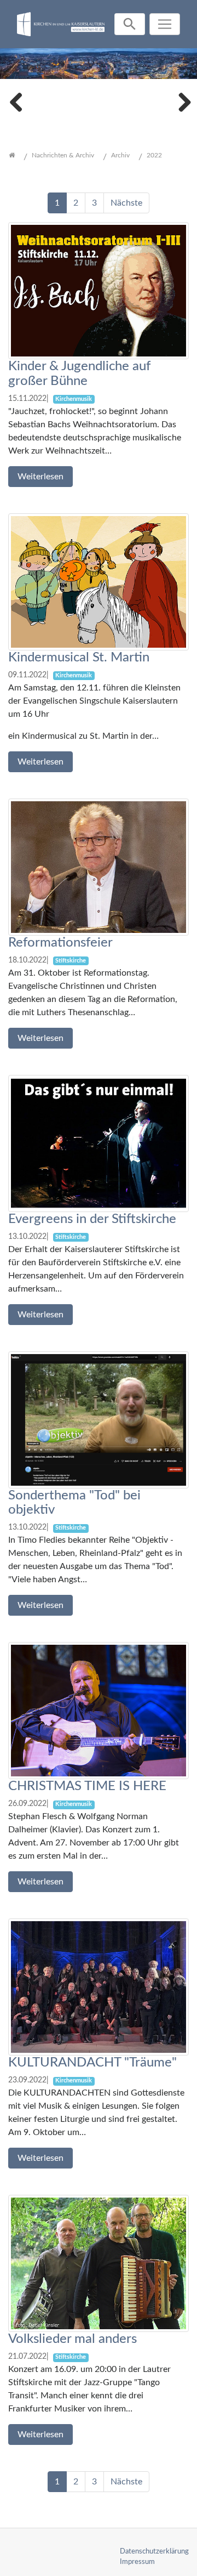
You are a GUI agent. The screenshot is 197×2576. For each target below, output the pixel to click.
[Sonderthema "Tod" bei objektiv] (99, 1419)
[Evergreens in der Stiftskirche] (99, 1143)
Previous (16, 101)
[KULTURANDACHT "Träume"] (99, 1986)
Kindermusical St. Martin (79, 658)
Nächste (126, 203)
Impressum (137, 2562)
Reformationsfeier (60, 943)
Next (181, 101)
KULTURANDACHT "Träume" (92, 2063)
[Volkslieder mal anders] (99, 2263)
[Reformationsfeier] (99, 867)
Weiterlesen (40, 477)
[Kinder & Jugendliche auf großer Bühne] (99, 290)
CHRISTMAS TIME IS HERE (87, 1786)
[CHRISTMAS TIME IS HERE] (99, 1710)
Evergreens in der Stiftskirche (92, 1219)
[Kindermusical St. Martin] (99, 581)
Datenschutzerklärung (154, 2551)
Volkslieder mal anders (73, 2339)
